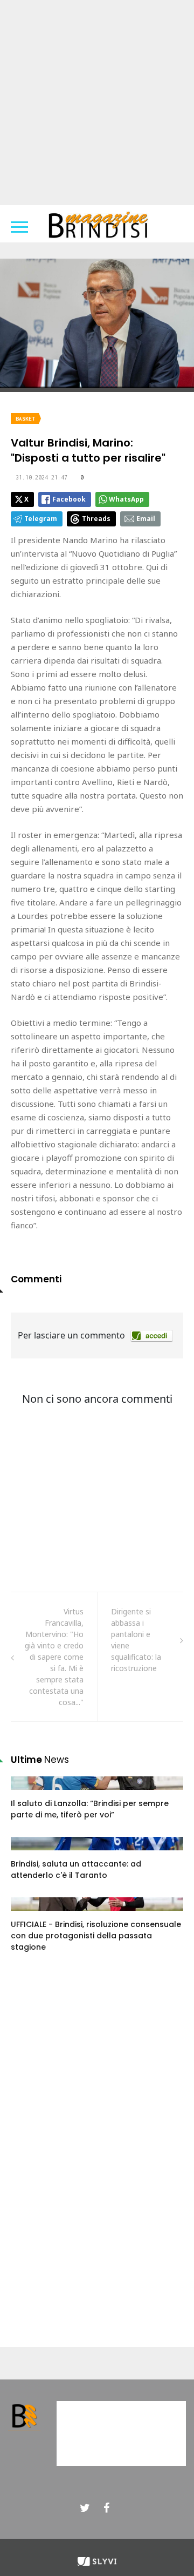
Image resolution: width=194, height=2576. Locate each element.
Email (146, 519)
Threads (96, 519)
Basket (25, 419)
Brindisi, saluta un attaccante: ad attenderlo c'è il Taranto (76, 1870)
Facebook (69, 499)
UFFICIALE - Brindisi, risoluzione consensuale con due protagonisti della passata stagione (96, 1936)
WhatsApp (126, 499)
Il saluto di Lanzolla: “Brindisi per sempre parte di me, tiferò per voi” (90, 1809)
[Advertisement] (97, 103)
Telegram (41, 519)
